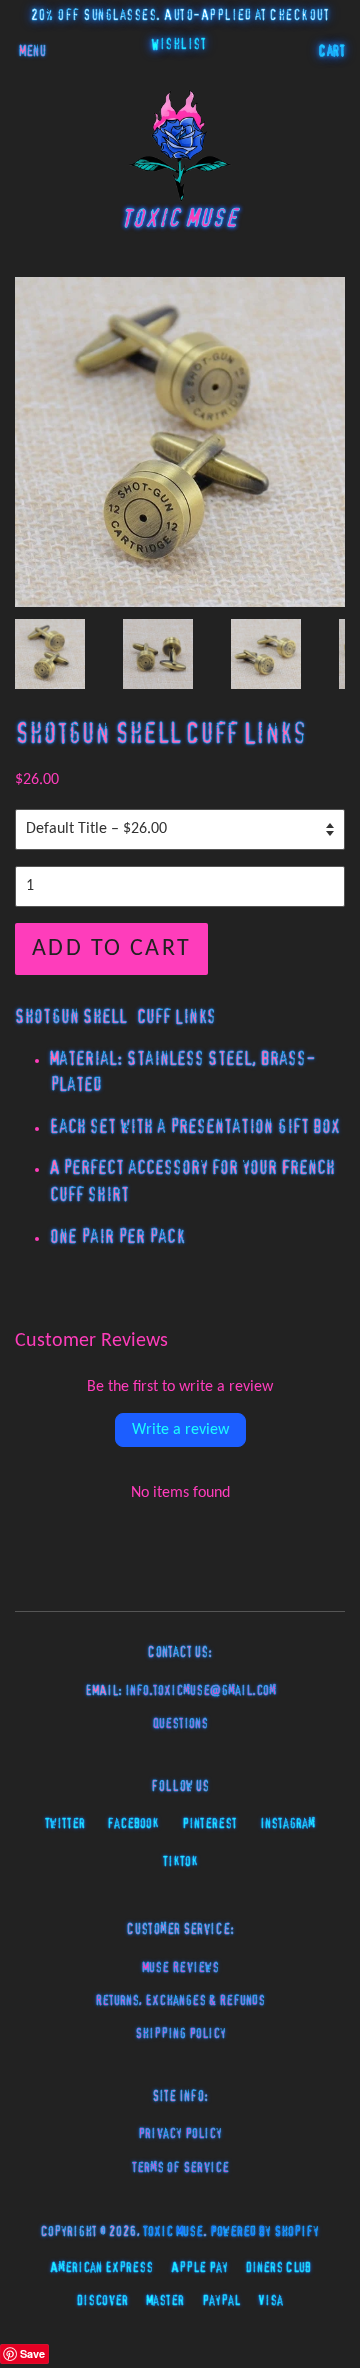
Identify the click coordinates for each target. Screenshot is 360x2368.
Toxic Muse (173, 2232)
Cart (332, 52)
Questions (180, 1724)
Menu (32, 52)
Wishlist (178, 45)
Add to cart (111, 949)
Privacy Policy (180, 2134)
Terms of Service (180, 2168)
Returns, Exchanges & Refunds (180, 2001)
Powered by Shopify (264, 2232)
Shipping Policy (180, 2034)
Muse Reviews (180, 1968)
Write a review (180, 1430)
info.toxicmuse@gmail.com (200, 1691)
